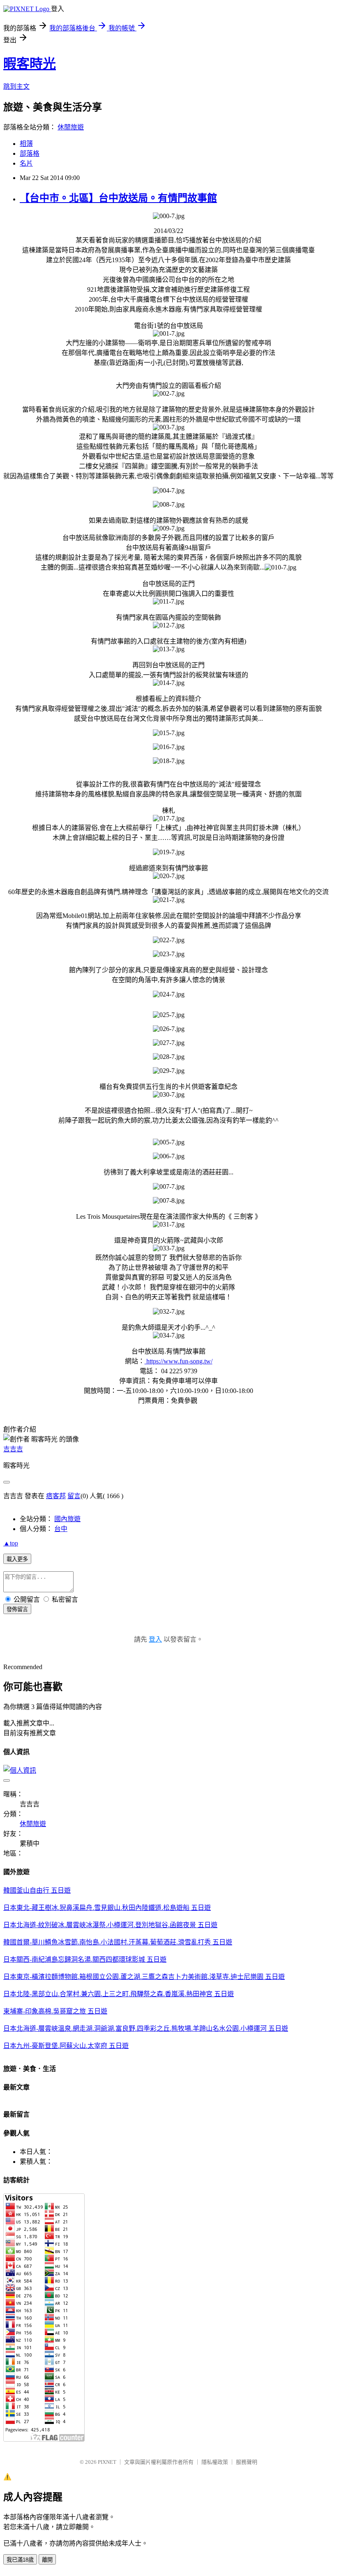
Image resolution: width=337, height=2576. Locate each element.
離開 (47, 2560)
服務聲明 (247, 2462)
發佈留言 (17, 1609)
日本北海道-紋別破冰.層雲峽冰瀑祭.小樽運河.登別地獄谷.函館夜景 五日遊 (110, 1925)
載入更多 (17, 1559)
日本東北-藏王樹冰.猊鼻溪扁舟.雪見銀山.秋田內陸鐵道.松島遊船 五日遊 (107, 1908)
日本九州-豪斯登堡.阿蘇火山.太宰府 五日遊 (66, 2046)
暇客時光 (30, 64)
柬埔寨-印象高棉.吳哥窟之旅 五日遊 (55, 2011)
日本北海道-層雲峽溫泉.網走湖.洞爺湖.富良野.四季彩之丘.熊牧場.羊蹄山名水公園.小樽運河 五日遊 (146, 2028)
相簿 (26, 144)
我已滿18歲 (20, 2560)
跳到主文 (16, 86)
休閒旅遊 (71, 127)
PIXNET (107, 2462)
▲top (11, 1543)
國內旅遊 (67, 1519)
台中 (61, 1529)
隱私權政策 (215, 2462)
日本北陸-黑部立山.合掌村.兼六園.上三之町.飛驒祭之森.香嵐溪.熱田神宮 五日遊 (119, 1994)
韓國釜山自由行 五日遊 (37, 1890)
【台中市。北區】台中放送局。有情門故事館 (118, 198)
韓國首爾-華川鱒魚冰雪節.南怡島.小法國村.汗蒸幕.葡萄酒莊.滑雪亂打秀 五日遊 (118, 1942)
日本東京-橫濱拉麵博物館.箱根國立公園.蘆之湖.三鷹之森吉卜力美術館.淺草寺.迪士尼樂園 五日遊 (144, 1977)
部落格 (30, 153)
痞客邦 (56, 1496)
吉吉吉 (13, 1449)
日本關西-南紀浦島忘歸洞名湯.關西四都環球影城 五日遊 (85, 1959)
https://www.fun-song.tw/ (179, 1361)
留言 (74, 1496)
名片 (26, 163)
